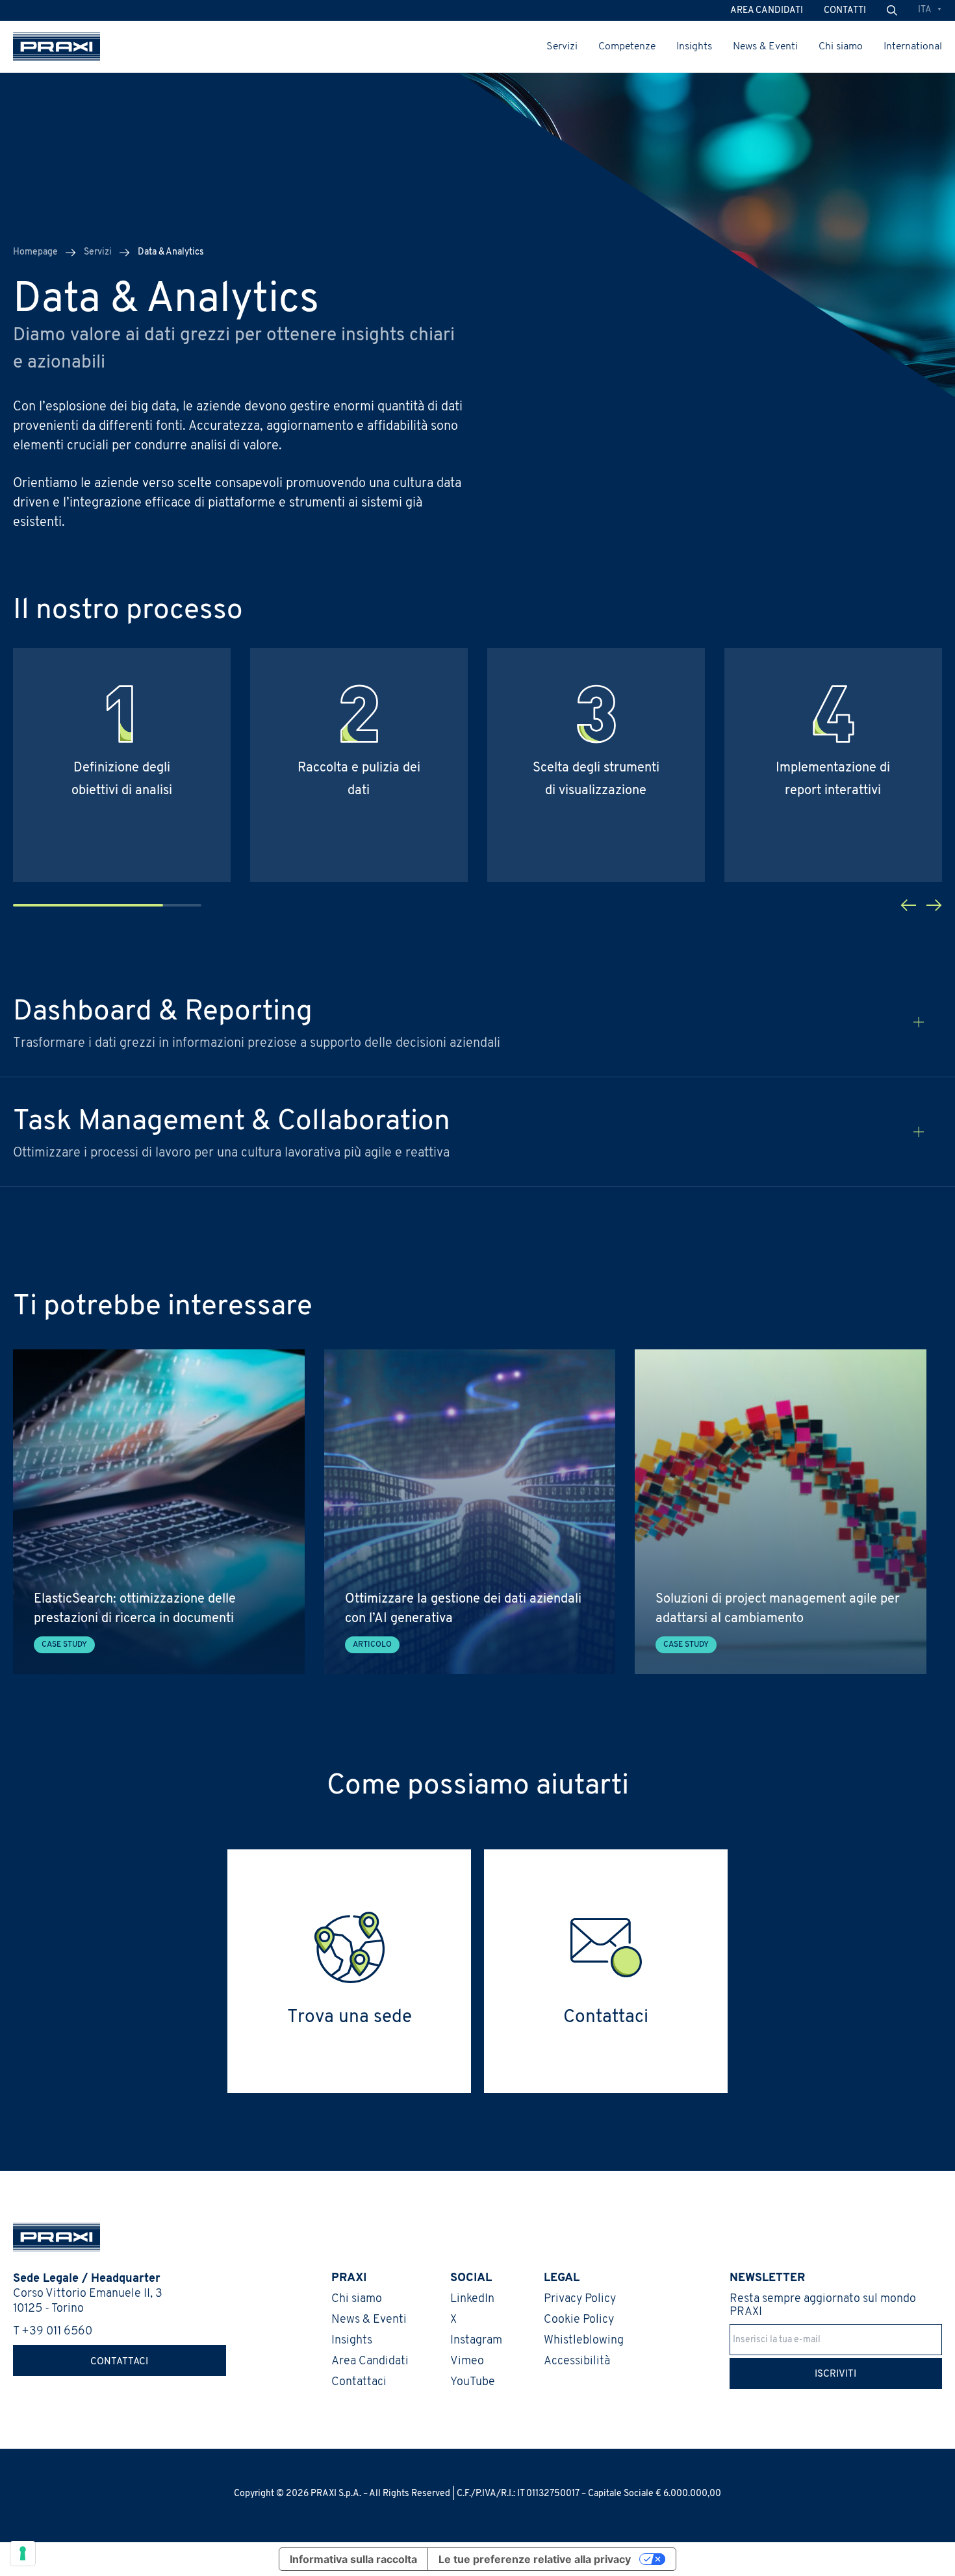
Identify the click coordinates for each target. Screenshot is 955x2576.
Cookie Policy (579, 2320)
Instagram (476, 2341)
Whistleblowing (584, 2341)
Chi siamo (841, 47)
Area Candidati (370, 2362)
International (913, 47)
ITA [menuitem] (925, 10)
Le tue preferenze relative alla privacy (535, 2559)
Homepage (35, 252)
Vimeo (467, 2362)
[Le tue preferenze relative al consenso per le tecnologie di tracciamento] (23, 2553)
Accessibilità (577, 2362)
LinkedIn (472, 2299)
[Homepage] (57, 47)
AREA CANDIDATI (767, 11)
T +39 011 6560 (53, 2332)
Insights (694, 47)
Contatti (845, 11)
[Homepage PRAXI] (50, 2237)
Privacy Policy (580, 2299)
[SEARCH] (892, 11)
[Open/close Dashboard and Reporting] (919, 1022)
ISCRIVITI (835, 2374)
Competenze (627, 47)
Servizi (562, 47)
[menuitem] (930, 11)
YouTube (473, 2382)
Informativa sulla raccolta (353, 2559)
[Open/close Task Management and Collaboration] (919, 1132)
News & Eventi (765, 47)
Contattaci (119, 2362)
